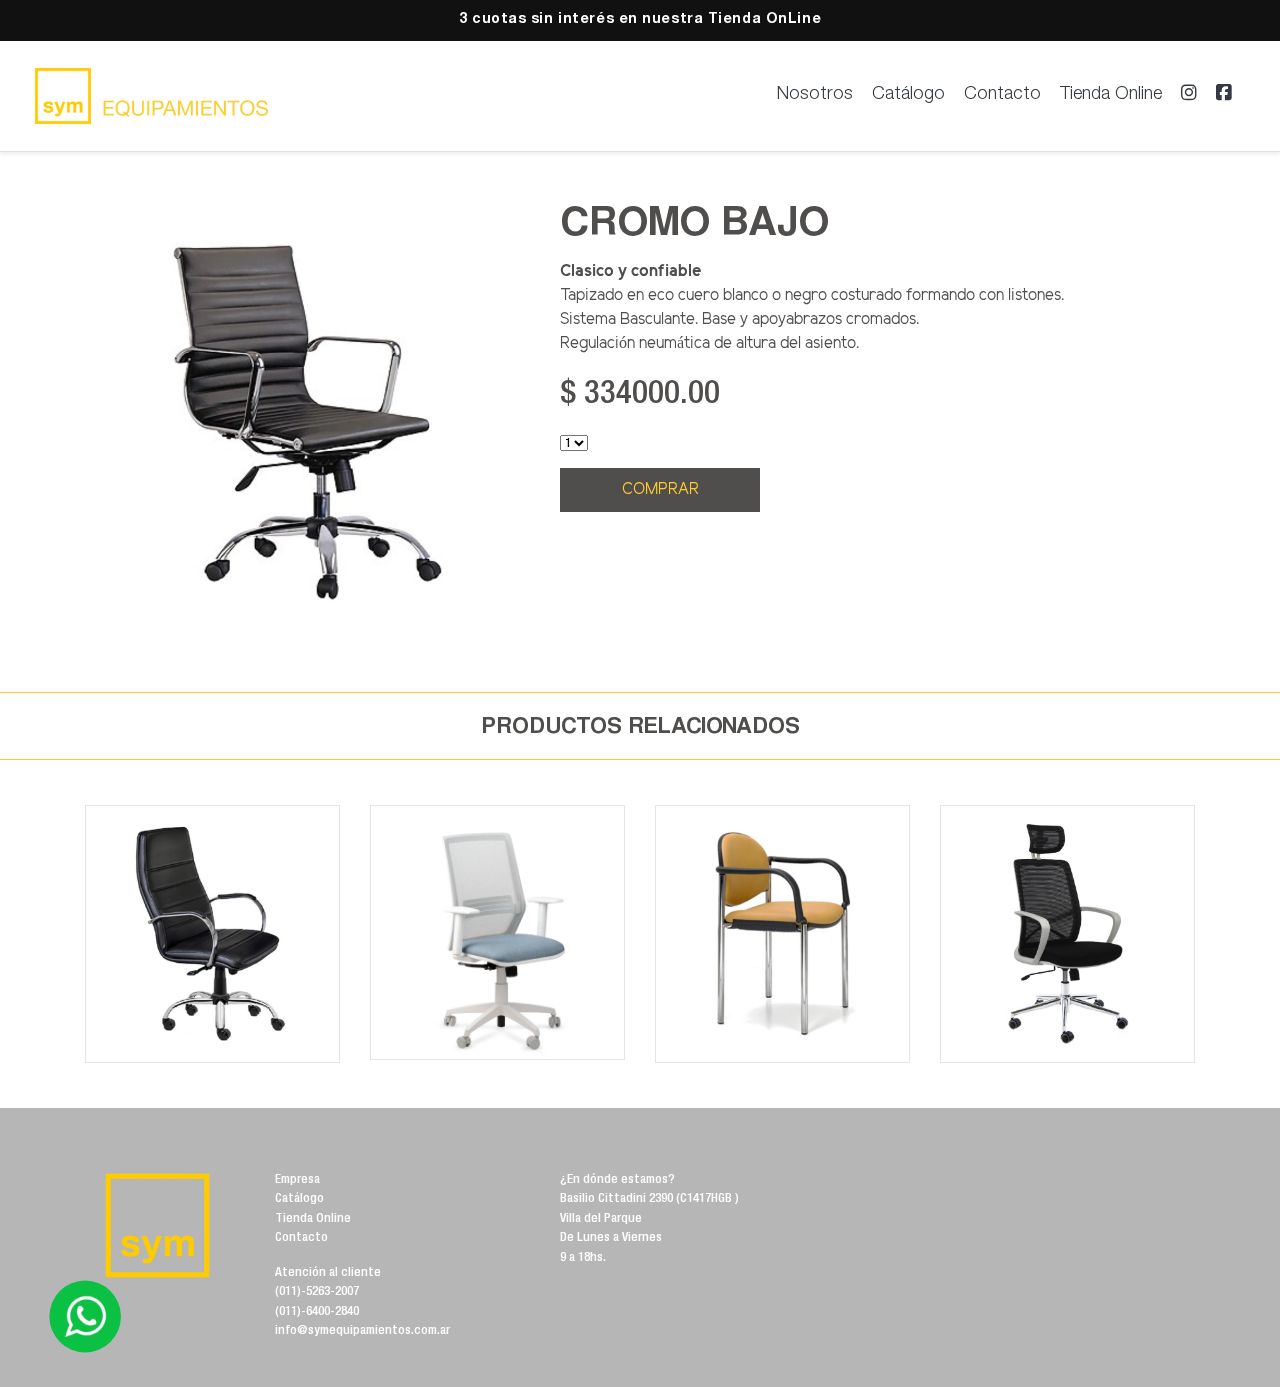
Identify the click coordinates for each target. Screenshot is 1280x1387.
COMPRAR (660, 489)
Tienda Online (1111, 95)
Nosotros (815, 95)
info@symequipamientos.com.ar (362, 1331)
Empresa (297, 1180)
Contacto (1002, 95)
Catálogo (908, 95)
